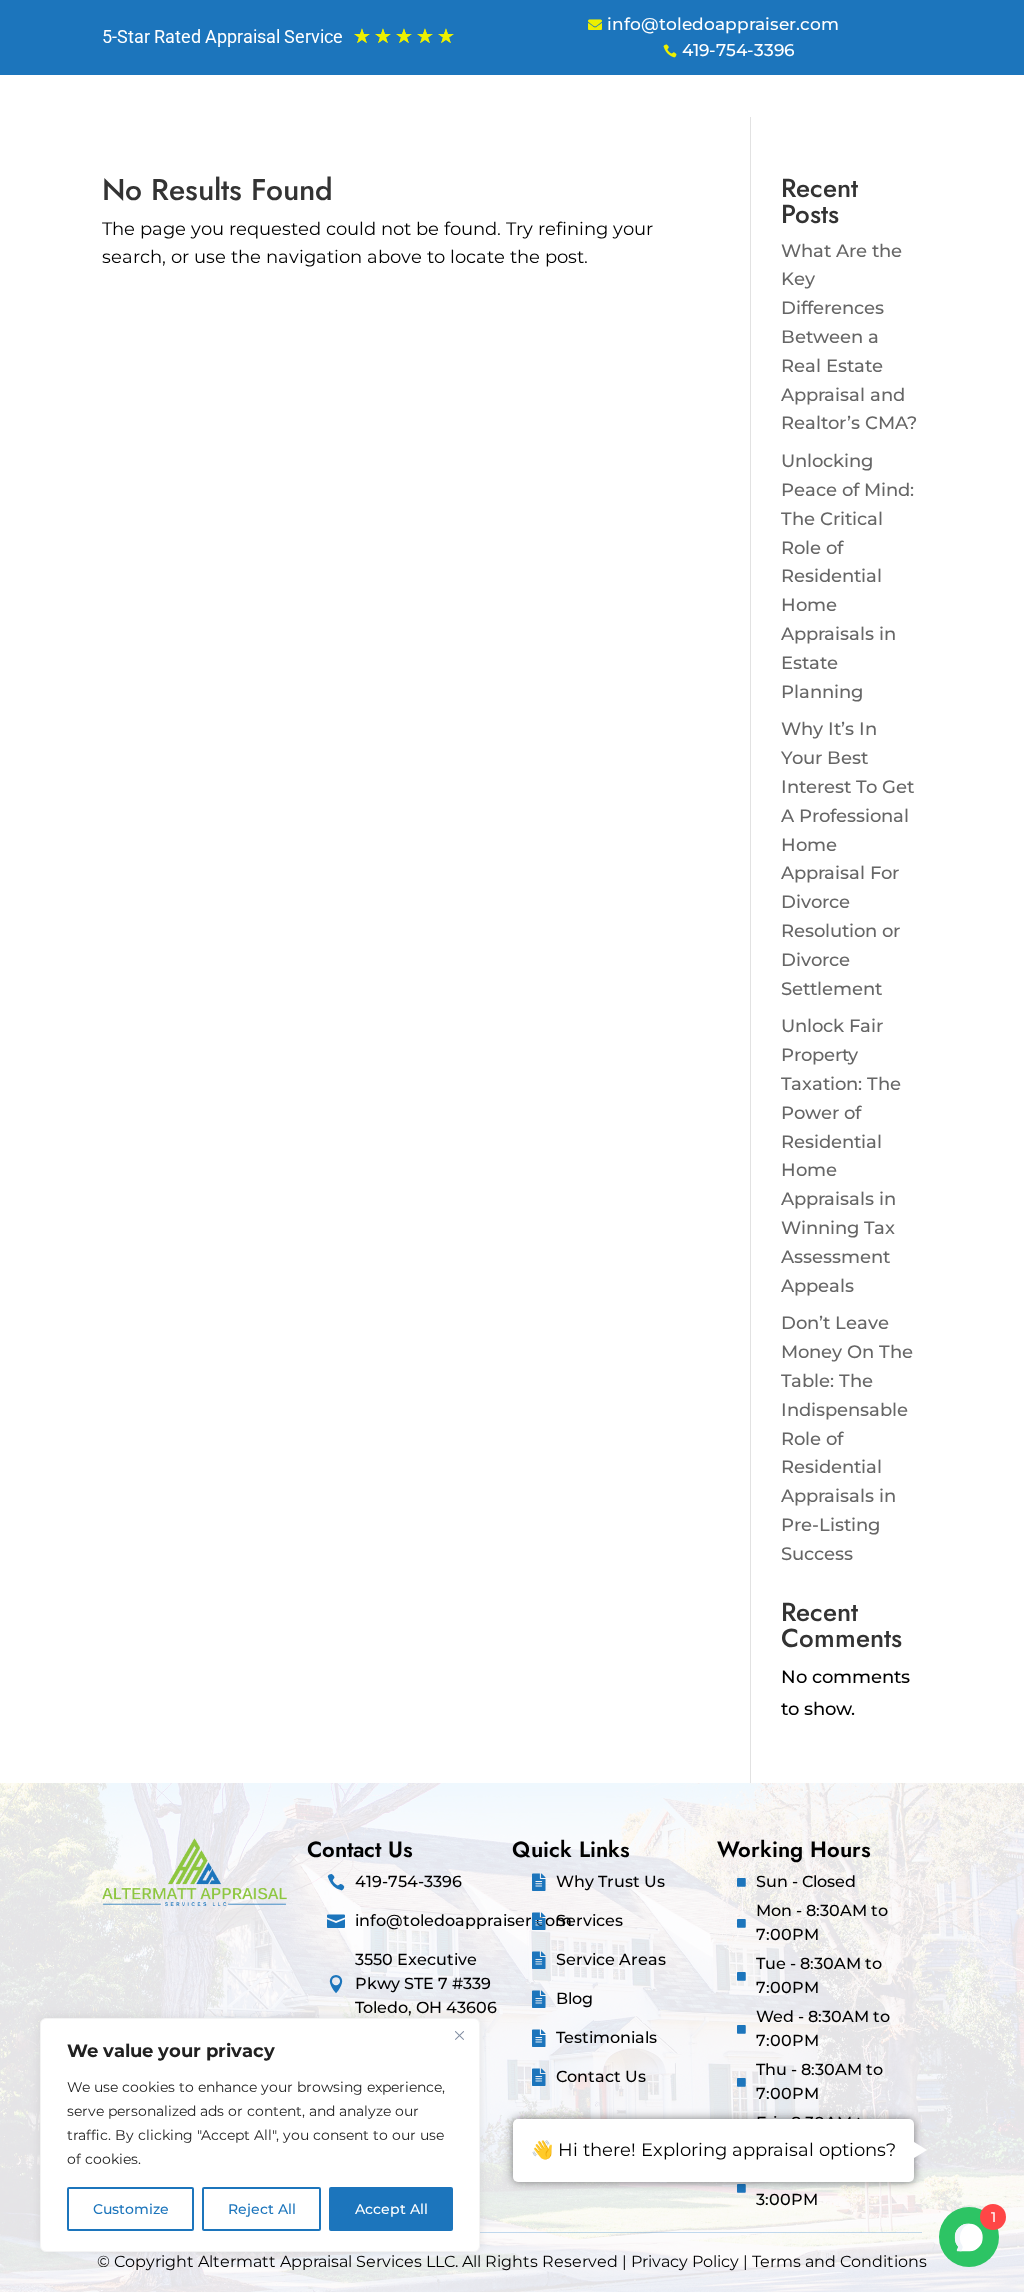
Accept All (391, 2209)
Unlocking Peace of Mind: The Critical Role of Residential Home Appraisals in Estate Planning (847, 576)
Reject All (262, 2209)
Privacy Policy (685, 2261)
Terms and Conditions (839, 2261)
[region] (260, 2135)
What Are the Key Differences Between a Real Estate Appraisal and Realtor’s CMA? (849, 337)
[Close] (459, 2035)
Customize (131, 2209)
